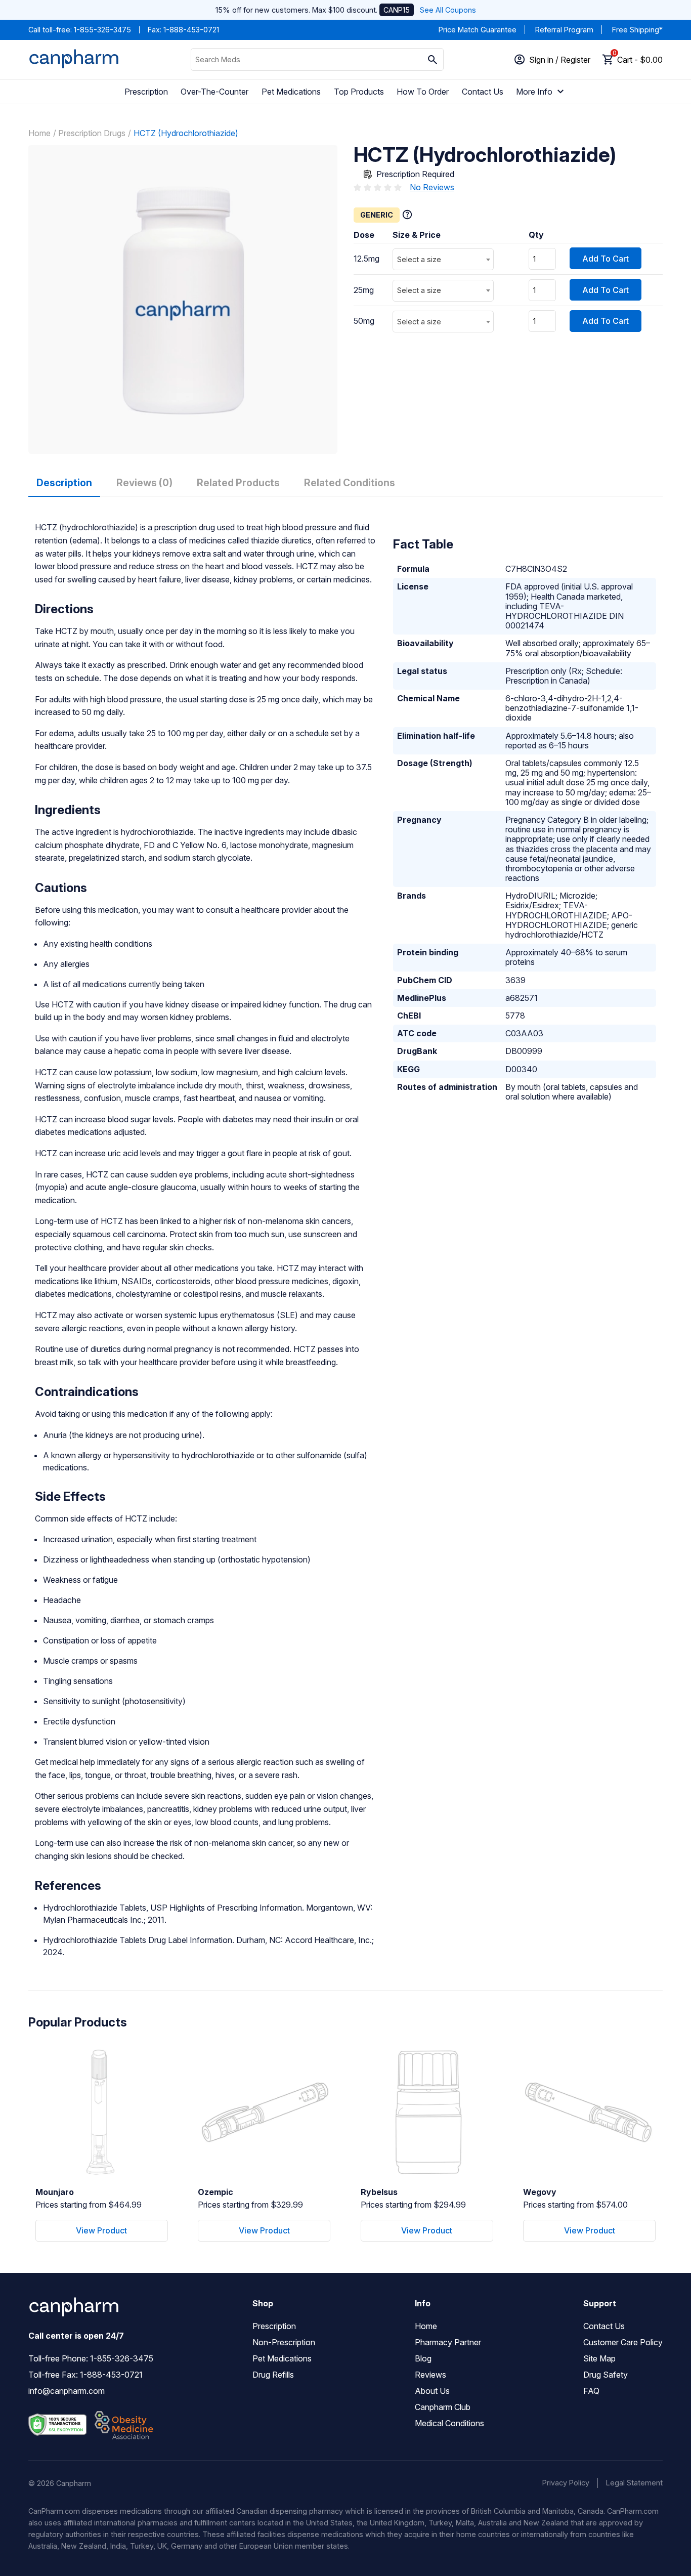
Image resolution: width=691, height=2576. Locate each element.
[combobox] (443, 259)
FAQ (591, 2391)
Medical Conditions (449, 2423)
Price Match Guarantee (478, 30)
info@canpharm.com (67, 2391)
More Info (534, 92)
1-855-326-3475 (102, 30)
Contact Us (483, 92)
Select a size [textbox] (419, 259)
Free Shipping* (637, 30)
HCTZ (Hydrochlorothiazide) (186, 133)
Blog (423, 2358)
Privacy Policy (566, 2483)
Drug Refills (273, 2375)
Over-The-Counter (214, 92)
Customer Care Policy (623, 2342)
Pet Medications (291, 92)
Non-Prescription (284, 2342)
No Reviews (432, 187)
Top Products (359, 92)
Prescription (146, 92)
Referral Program (564, 30)
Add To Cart (606, 259)
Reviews (430, 2375)
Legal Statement (634, 2483)
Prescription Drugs (92, 133)
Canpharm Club (443, 2407)
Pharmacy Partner (448, 2342)
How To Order (423, 92)
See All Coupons (448, 10)
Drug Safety (606, 2375)
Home (39, 133)
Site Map (599, 2358)
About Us (432, 2391)
